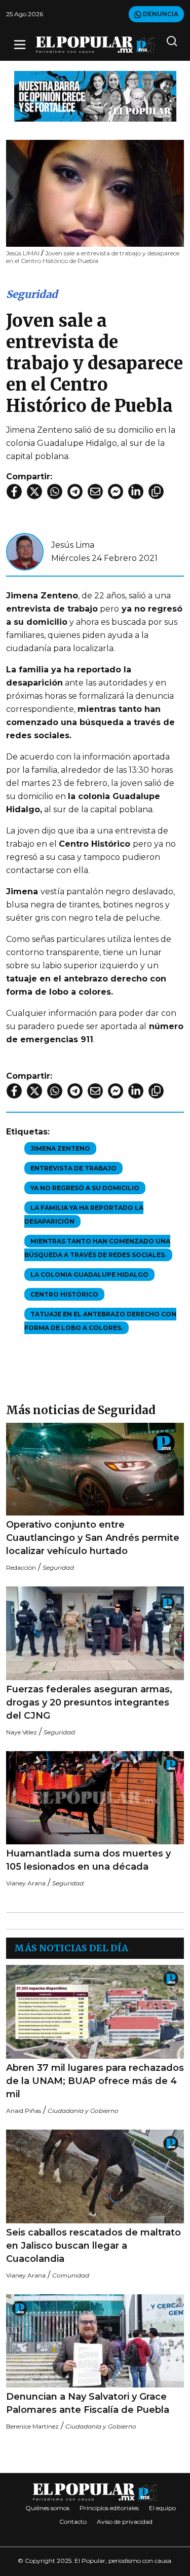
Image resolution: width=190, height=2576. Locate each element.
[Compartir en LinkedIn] (136, 491)
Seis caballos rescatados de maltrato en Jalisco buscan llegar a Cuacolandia (93, 2246)
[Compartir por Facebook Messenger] (116, 491)
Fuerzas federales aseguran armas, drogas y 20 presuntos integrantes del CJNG (89, 1702)
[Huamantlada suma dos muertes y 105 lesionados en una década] (95, 1798)
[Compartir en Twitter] (34, 491)
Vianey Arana (26, 1883)
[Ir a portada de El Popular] (95, 45)
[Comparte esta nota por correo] (95, 491)
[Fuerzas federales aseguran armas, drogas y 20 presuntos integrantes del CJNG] (95, 1633)
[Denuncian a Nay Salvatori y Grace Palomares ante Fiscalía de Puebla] (95, 2341)
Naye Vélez (22, 1732)
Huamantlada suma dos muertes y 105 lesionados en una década (88, 1860)
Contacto (73, 2522)
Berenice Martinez (32, 2426)
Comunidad (71, 2275)
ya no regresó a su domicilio (85, 1188)
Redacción (21, 1567)
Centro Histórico (64, 1294)
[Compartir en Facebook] (14, 491)
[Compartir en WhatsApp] (55, 491)
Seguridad (32, 294)
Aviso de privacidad (125, 2522)
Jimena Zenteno (60, 1148)
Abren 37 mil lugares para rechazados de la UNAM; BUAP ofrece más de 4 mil (95, 2081)
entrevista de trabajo (73, 1168)
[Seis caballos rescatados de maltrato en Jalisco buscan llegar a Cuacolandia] (95, 2176)
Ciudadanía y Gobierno (83, 2111)
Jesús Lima (73, 545)
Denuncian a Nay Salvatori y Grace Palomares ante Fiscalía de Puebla (88, 2403)
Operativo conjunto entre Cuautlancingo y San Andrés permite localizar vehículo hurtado (93, 1538)
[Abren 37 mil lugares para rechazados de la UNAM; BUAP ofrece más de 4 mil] (95, 2012)
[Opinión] (95, 96)
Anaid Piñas (24, 2111)
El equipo (162, 2508)
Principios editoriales (109, 2508)
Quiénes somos (47, 2508)
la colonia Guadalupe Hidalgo (89, 1275)
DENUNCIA (160, 14)
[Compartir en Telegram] (75, 491)
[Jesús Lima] (25, 551)
